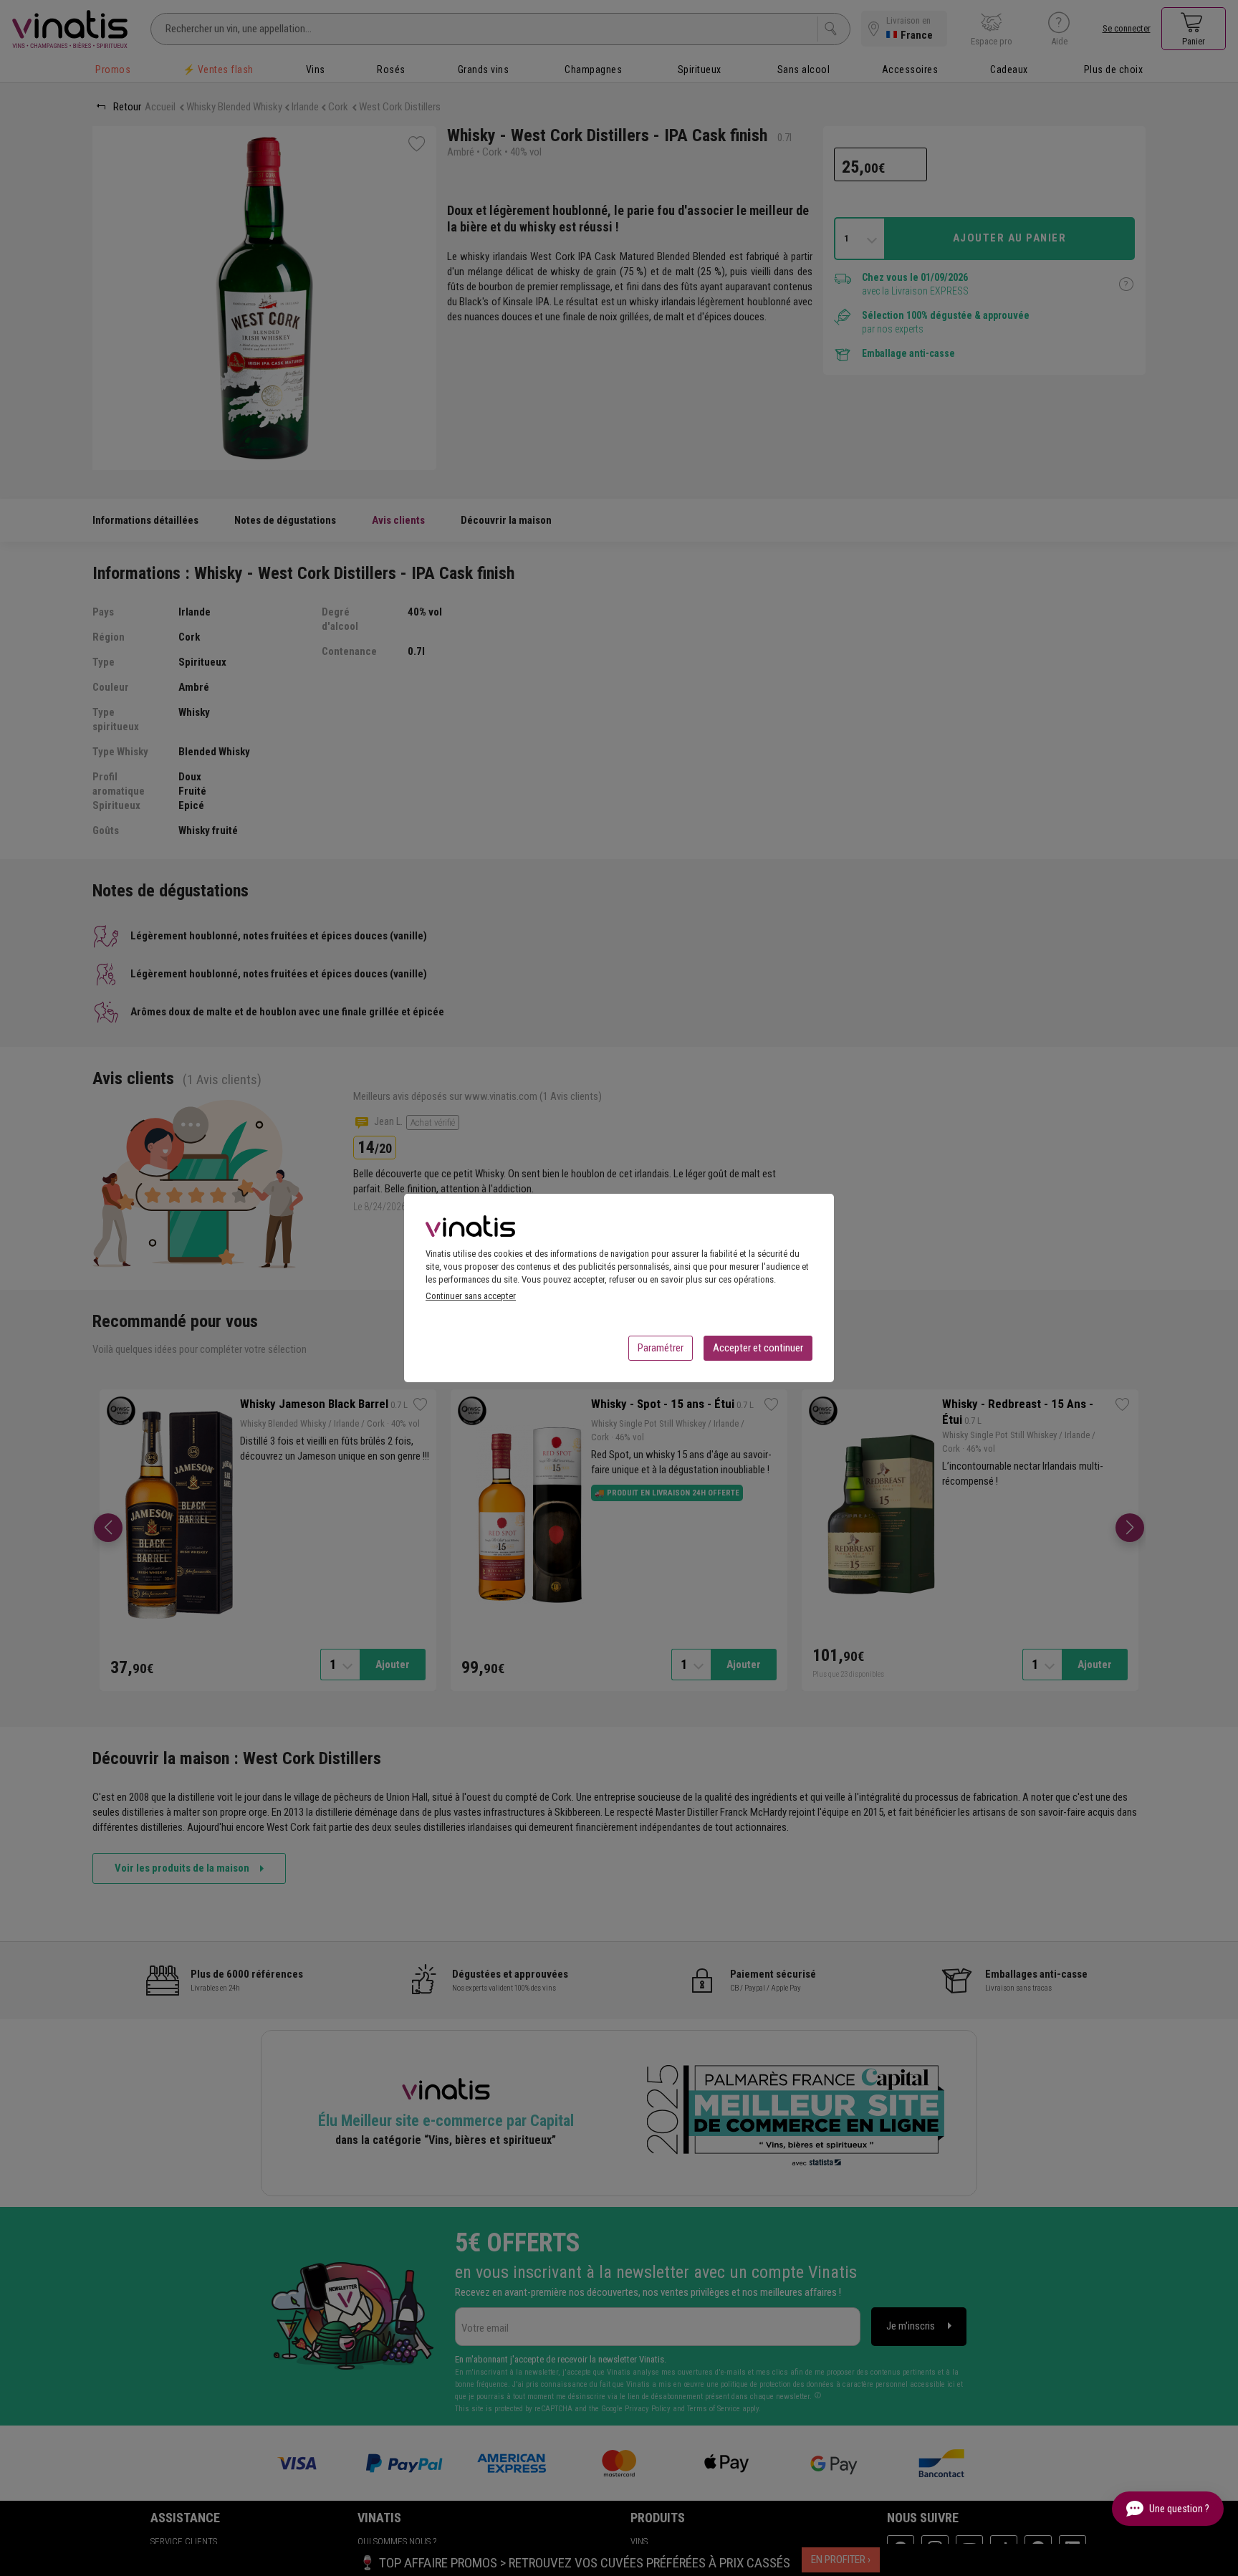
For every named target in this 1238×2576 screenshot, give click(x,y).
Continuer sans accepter (471, 1296)
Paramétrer (661, 1348)
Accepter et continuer (758, 1348)
